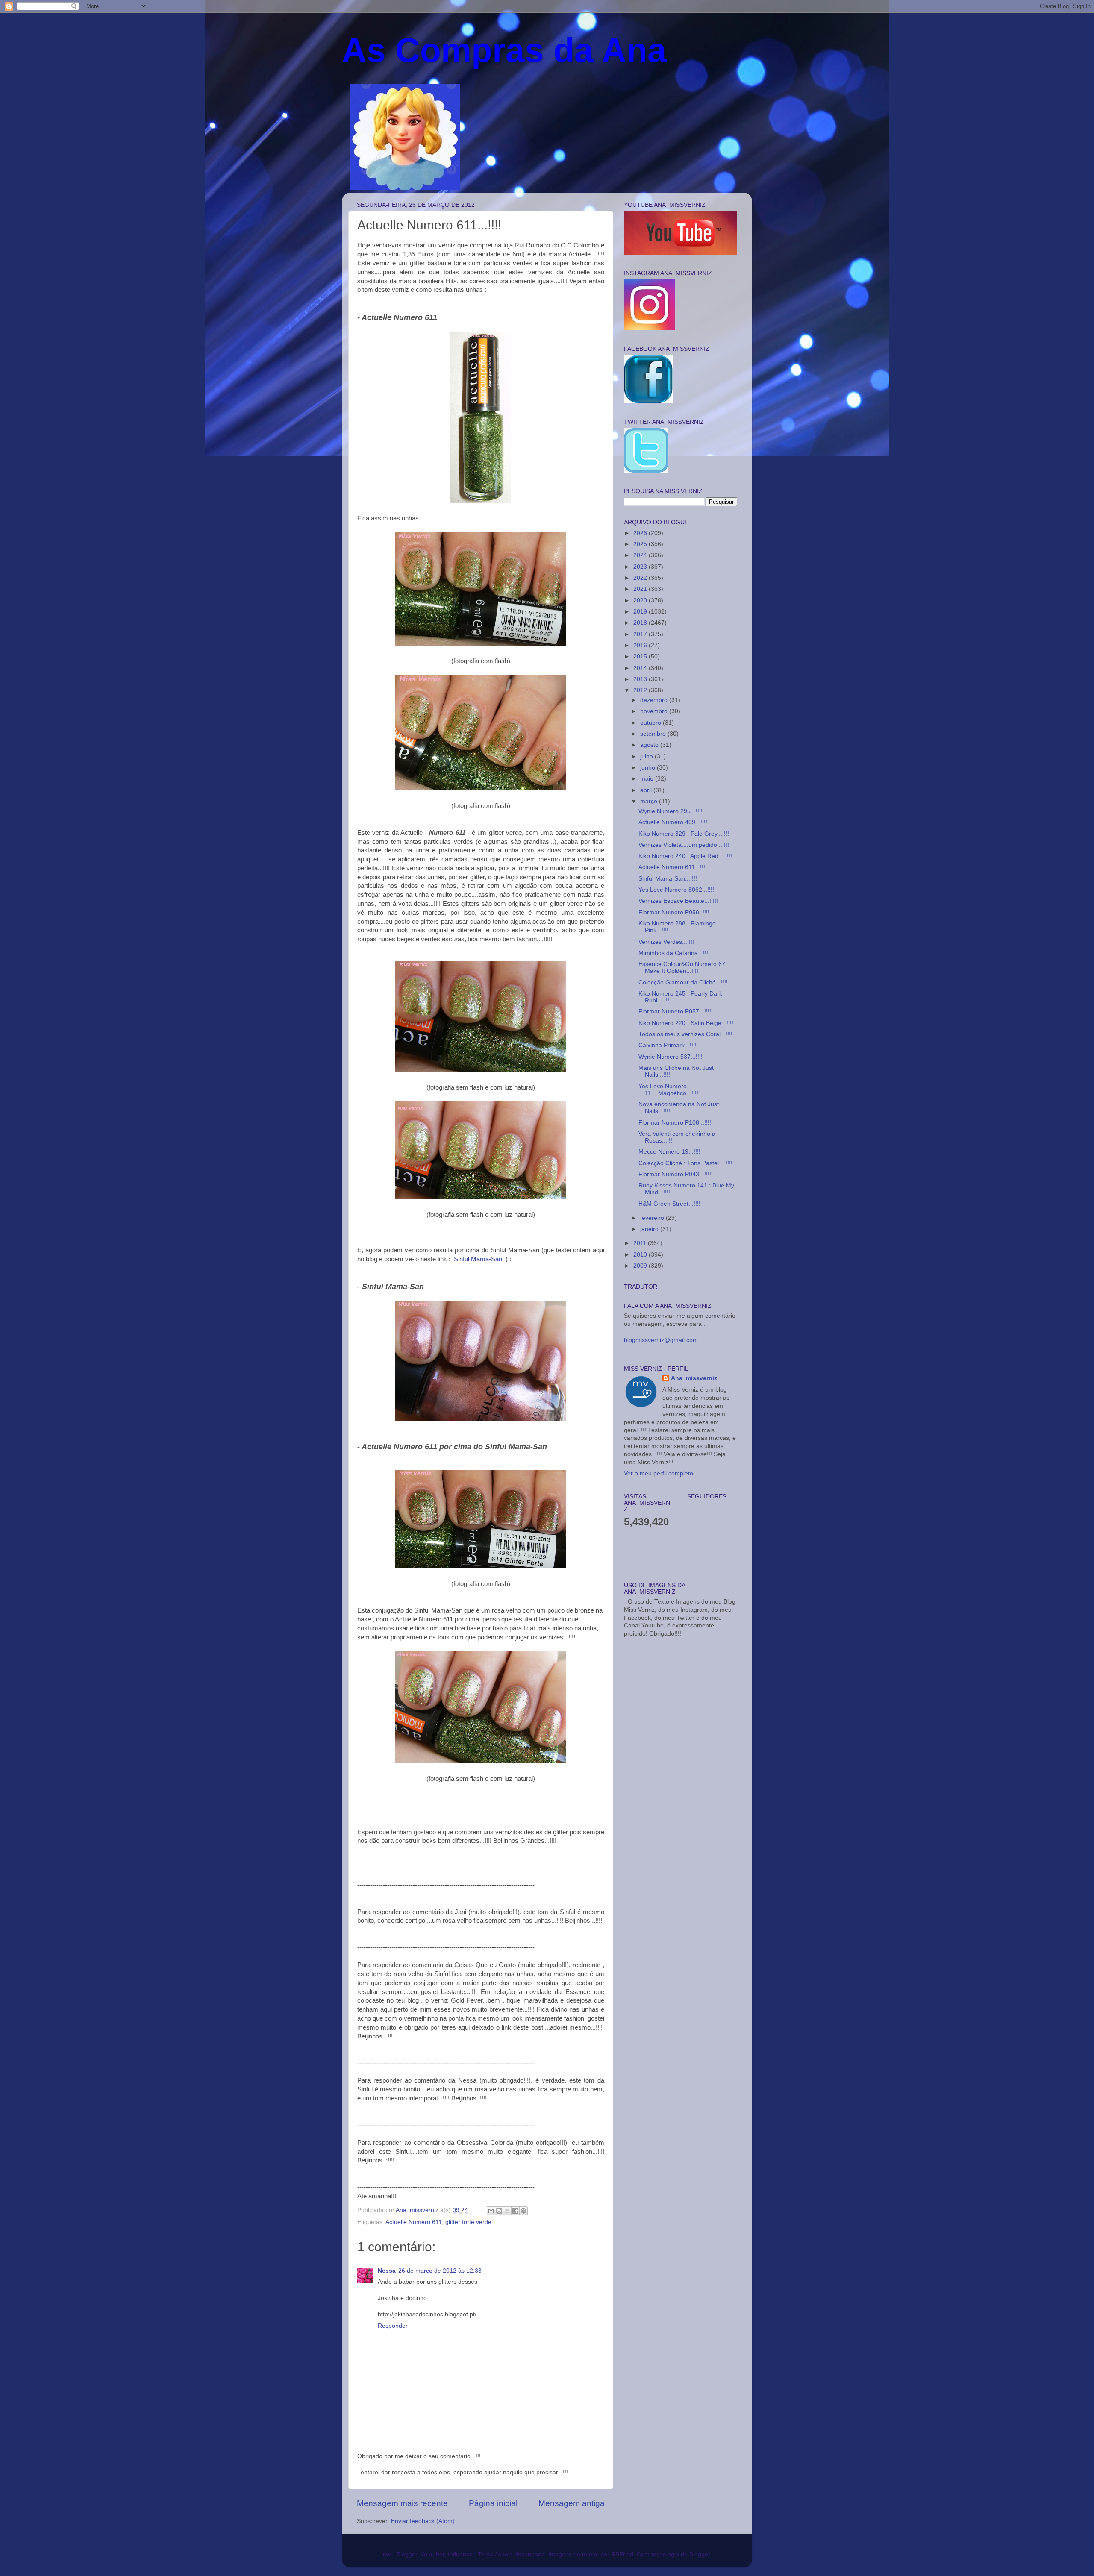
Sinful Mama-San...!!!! (668, 879)
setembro (654, 734)
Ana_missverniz (694, 1378)
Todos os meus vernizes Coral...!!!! (685, 1034)
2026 (641, 533)
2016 (641, 645)
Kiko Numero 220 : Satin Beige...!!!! (686, 1023)
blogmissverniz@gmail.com (661, 1340)
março (650, 801)
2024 (641, 555)
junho (648, 768)
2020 (641, 601)
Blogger (700, 2554)
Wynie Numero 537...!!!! (671, 1057)
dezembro (655, 700)
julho (647, 756)
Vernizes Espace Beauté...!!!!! (678, 901)
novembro (655, 711)
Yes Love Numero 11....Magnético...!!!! (668, 1090)
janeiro (650, 1229)
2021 (641, 589)
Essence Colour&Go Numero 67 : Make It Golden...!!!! (684, 968)
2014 (641, 668)
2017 (641, 634)
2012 (641, 690)
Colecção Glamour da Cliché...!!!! (683, 983)
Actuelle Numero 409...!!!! (673, 822)
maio (648, 779)
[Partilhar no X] (507, 2211)
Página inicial (493, 2503)
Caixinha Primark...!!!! (668, 1045)
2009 (641, 1266)
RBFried (622, 2554)
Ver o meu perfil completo (659, 1473)
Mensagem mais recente (402, 2503)
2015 (641, 656)
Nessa (387, 2271)
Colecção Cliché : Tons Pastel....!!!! (685, 1163)
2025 (641, 544)
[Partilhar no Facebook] (515, 2211)
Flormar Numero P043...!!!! (675, 1174)
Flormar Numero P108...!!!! (675, 1123)
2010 (641, 1255)
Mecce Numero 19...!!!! (669, 1152)
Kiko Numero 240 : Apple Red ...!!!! (685, 856)
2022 (641, 578)
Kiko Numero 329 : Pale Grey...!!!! (684, 834)
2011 (641, 1243)
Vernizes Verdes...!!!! (666, 942)
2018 (641, 623)
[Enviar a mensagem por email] (491, 2211)
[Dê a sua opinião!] (499, 2211)
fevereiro (653, 1218)
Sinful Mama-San (478, 1259)
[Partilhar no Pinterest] (523, 2211)
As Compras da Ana (504, 50)
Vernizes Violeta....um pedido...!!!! (684, 845)
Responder (393, 2326)
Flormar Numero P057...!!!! (675, 1012)
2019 (641, 612)
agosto (650, 745)
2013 (641, 679)
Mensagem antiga (572, 2503)
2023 (641, 567)
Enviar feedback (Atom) (423, 2521)
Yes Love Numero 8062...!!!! (676, 890)
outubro (651, 723)
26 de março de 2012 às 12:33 (440, 2271)
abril (647, 790)
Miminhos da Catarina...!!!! (674, 953)
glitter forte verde (468, 2222)
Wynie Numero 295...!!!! (671, 811)
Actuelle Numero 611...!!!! (673, 867)
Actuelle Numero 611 (414, 2222)
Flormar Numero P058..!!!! (674, 912)
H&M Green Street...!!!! (669, 1204)
